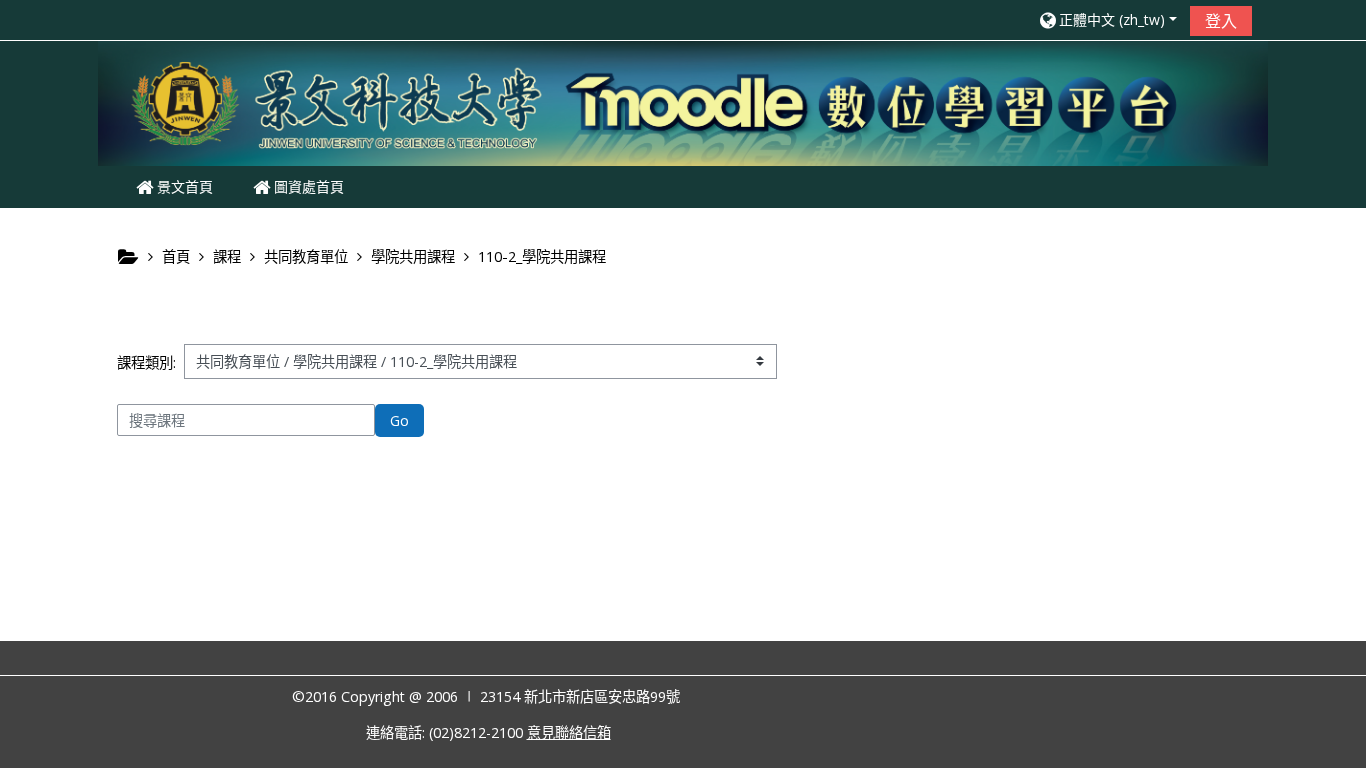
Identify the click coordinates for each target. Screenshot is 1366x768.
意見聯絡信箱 (569, 732)
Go (399, 420)
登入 (1221, 21)
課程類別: (146, 362)
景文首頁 (183, 186)
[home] (683, 101)
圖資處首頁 (307, 186)
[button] (1107, 19)
